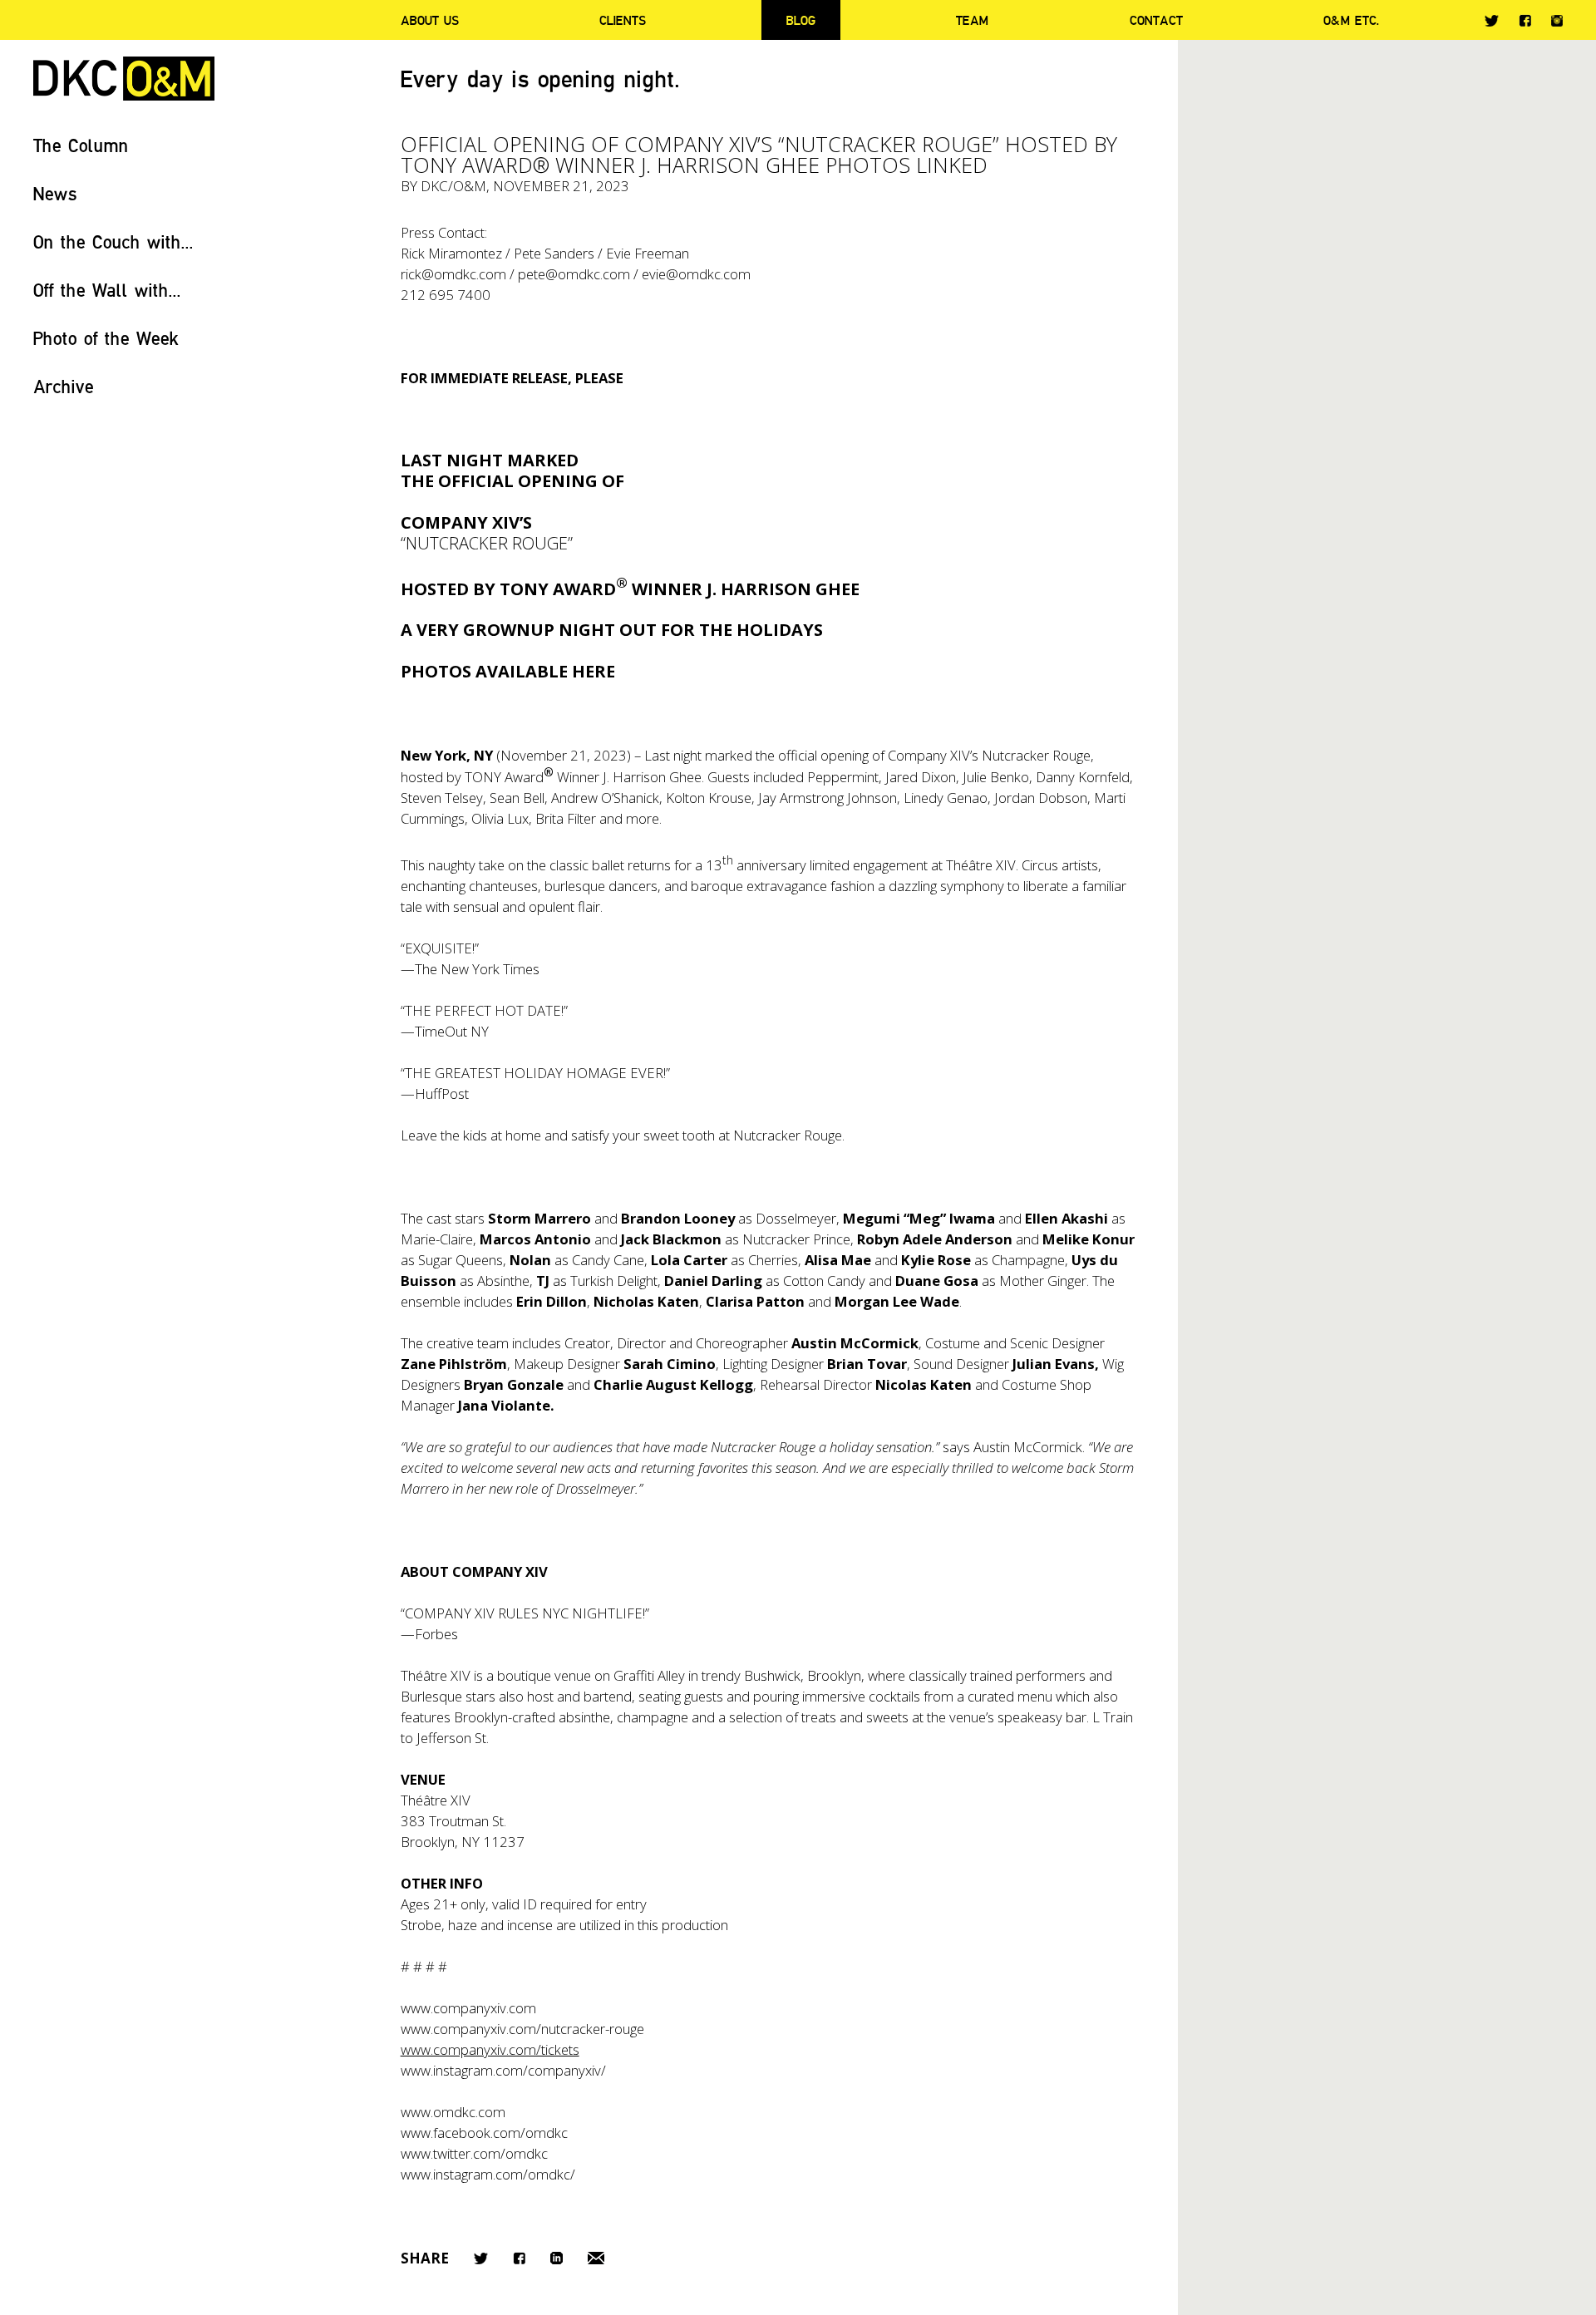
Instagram (1557, 21)
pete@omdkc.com (574, 274)
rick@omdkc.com (453, 274)
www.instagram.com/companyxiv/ (503, 2070)
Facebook (1525, 20)
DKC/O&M (124, 79)
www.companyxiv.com (468, 2008)
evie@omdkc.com (696, 274)
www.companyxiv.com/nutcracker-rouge (522, 2029)
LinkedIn (557, 2258)
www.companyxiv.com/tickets (490, 2049)
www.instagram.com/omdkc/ (488, 2174)
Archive (64, 386)
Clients (623, 20)
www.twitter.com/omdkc (474, 2153)
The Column (81, 145)
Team (972, 20)
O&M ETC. (1352, 20)
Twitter (1492, 21)
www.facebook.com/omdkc (484, 2133)
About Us (430, 20)
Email (596, 2258)
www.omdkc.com (453, 2112)
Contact (1156, 20)
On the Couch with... (113, 241)
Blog (801, 20)
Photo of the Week (106, 338)
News (55, 193)
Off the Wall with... (107, 290)
